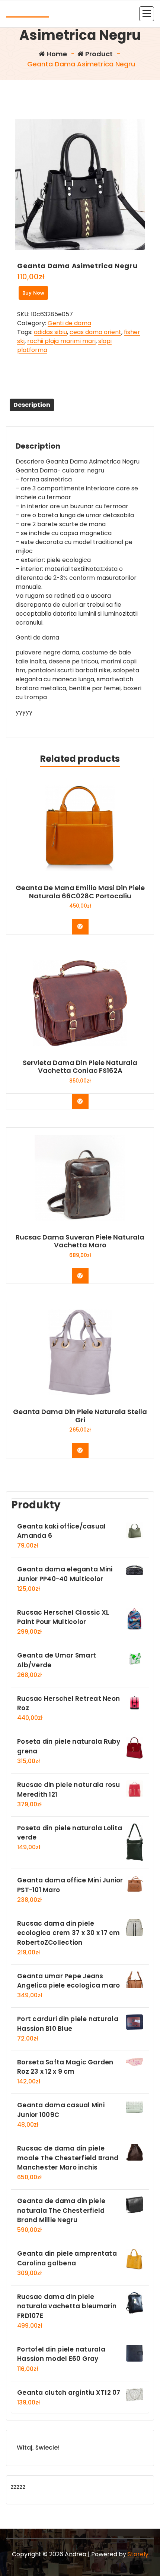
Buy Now (33, 293)
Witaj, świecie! (38, 2448)
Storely (138, 2554)
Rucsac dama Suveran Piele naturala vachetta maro (80, 1241)
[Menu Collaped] (147, 14)
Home (56, 54)
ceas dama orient (95, 332)
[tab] (32, 405)
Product (98, 54)
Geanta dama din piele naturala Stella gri (80, 1416)
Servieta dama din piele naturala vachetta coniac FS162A (80, 1067)
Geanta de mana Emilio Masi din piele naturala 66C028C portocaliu (80, 892)
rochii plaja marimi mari (61, 341)
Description (32, 405)
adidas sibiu (50, 332)
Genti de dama (69, 323)
